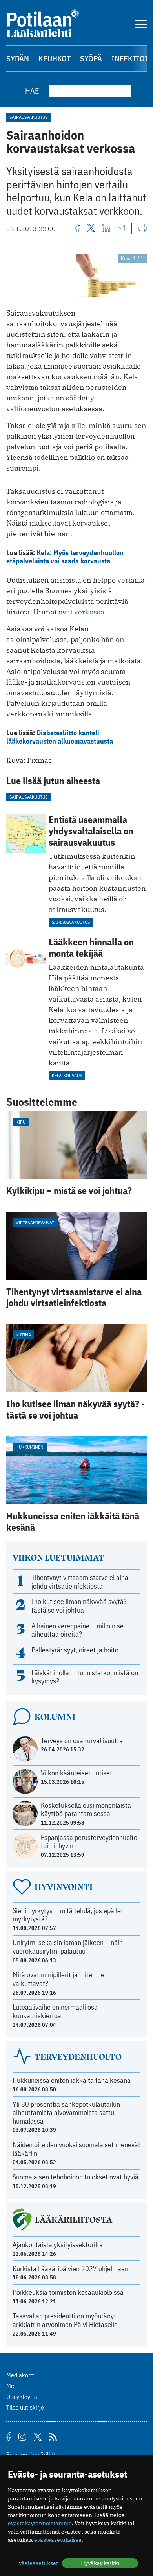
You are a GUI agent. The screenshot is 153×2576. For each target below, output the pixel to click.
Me (10, 2386)
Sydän (18, 58)
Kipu (21, 1122)
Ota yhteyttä (22, 2397)
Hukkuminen (30, 1447)
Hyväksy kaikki (100, 2563)
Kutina (23, 1335)
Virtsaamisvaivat (35, 1222)
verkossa (89, 612)
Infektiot (130, 58)
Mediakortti (21, 2375)
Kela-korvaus (67, 1075)
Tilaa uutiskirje (25, 2407)
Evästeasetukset (37, 2563)
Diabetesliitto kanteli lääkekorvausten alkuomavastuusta (60, 737)
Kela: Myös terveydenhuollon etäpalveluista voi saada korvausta (65, 557)
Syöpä (91, 58)
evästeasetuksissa (58, 2540)
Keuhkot (55, 58)
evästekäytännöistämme (40, 2523)
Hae (32, 91)
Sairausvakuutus (28, 117)
